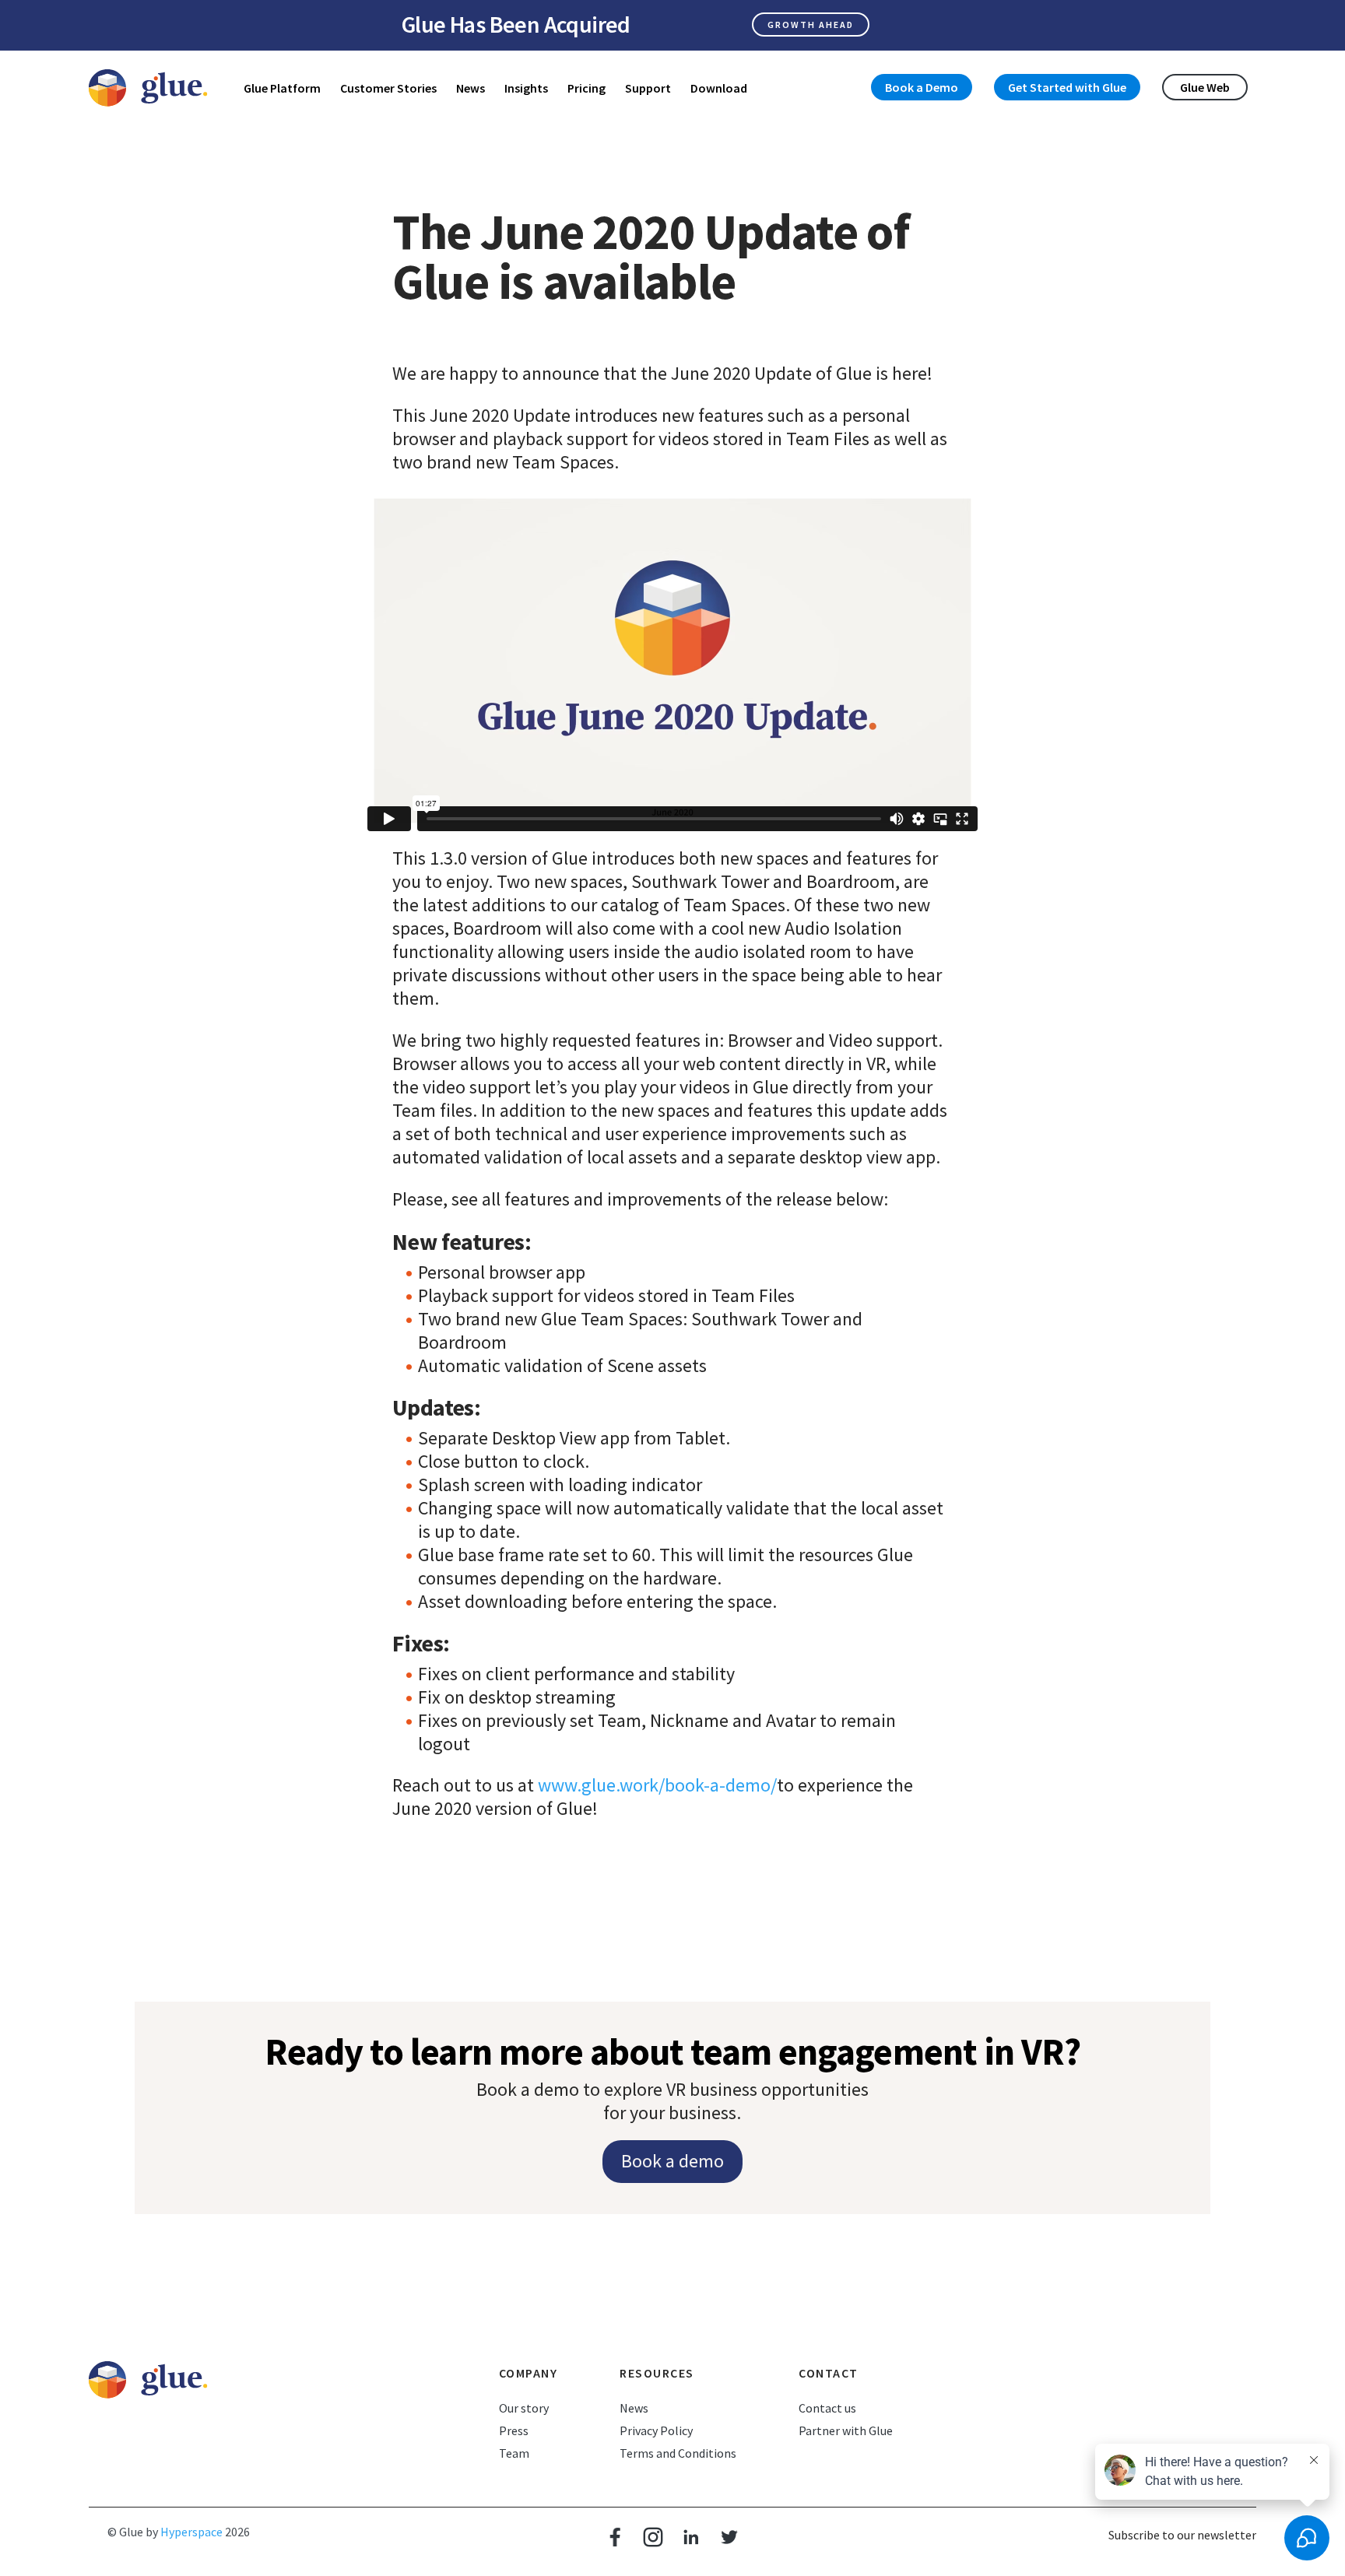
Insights (526, 88)
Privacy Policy (656, 2430)
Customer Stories (388, 88)
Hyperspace (191, 2532)
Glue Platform (282, 88)
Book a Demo (922, 87)
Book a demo (672, 2161)
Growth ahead (811, 25)
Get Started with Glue (1067, 87)
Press (514, 2430)
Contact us (827, 2408)
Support (648, 88)
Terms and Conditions (678, 2453)
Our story (524, 2408)
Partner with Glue (846, 2430)
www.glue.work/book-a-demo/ (657, 1785)
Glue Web (1205, 87)
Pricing (586, 88)
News (471, 88)
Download (719, 88)
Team (514, 2453)
